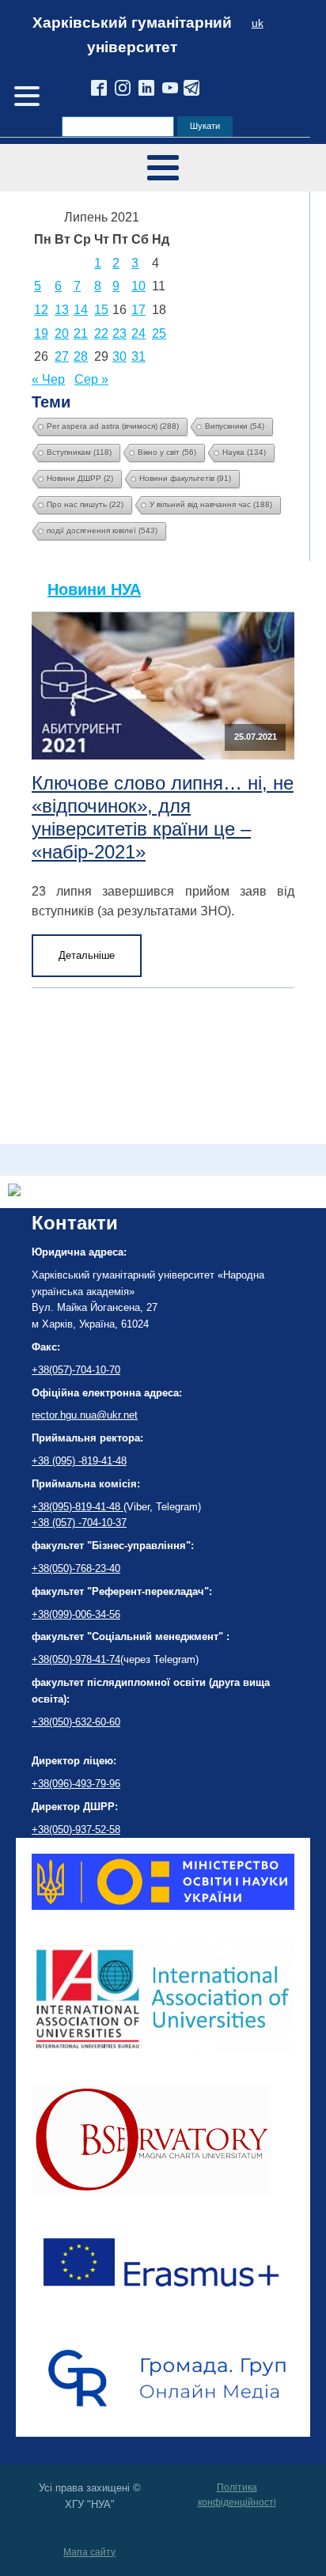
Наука (244, 452)
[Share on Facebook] (14, 1192)
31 (138, 356)
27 (62, 356)
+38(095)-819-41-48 (78, 1507)
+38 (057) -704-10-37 (79, 1523)
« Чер (48, 379)
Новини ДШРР (80, 478)
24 (138, 333)
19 (41, 333)
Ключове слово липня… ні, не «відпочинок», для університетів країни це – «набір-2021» (163, 817)
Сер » (91, 379)
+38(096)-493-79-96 (76, 1784)
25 (159, 333)
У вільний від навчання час (211, 504)
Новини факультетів (185, 478)
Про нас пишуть (85, 504)
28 (81, 356)
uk (258, 23)
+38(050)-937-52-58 (76, 1830)
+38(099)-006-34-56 (76, 1614)
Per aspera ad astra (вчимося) (113, 426)
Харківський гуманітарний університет (132, 35)
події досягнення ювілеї (102, 530)
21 (81, 333)
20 (62, 333)
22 (101, 333)
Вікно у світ (167, 452)
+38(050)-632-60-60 (76, 1722)
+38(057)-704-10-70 (76, 1370)
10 (138, 286)
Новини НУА (94, 589)
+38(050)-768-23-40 (76, 1568)
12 (41, 310)
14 (81, 310)
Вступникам (79, 452)
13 (62, 310)
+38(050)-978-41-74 (76, 1659)
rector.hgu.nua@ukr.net (85, 1415)
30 (119, 356)
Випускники (235, 426)
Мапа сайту (89, 2552)
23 (119, 333)
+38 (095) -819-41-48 (79, 1461)
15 (101, 310)
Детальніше (87, 955)
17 (138, 310)
